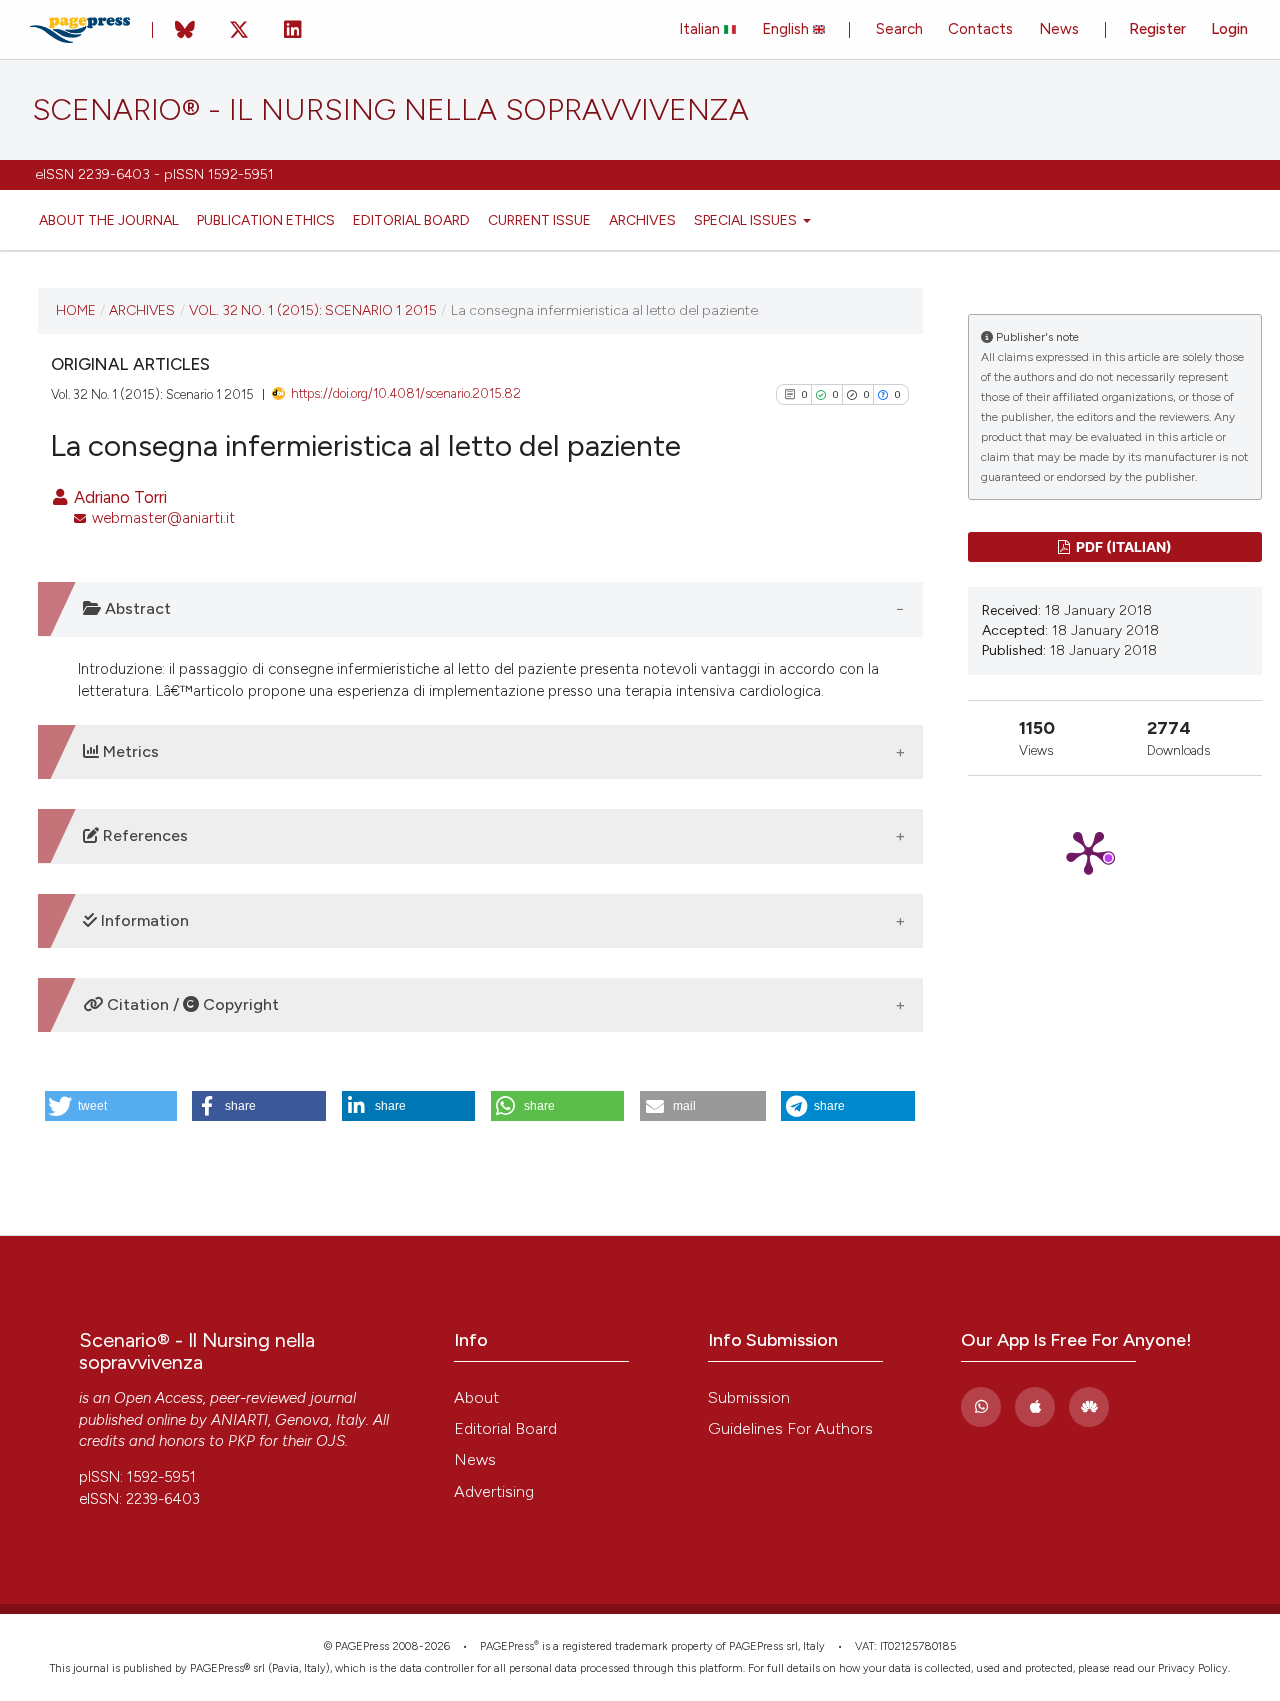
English (787, 29)
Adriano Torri (118, 497)
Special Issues (747, 220)
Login (1229, 29)
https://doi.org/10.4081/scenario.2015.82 (406, 393)
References (143, 835)
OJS (330, 1441)
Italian (701, 29)
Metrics (129, 751)
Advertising (494, 1491)
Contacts (980, 29)
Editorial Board (411, 220)
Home (76, 310)
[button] (111, 1106)
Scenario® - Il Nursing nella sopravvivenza (390, 110)
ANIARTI (239, 1420)
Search (899, 29)
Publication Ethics (266, 220)
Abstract (136, 608)
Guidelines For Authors (790, 1428)
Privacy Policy (1193, 1668)
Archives (642, 220)
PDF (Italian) (1122, 546)
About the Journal (109, 220)
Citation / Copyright (191, 1004)
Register (1157, 29)
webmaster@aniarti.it (163, 518)
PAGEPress (507, 1646)
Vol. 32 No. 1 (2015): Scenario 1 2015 (313, 310)
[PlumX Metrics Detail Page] (1114, 851)
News (1059, 29)
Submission (749, 1397)
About (476, 1397)
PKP (241, 1441)
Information (143, 920)
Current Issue (539, 220)
